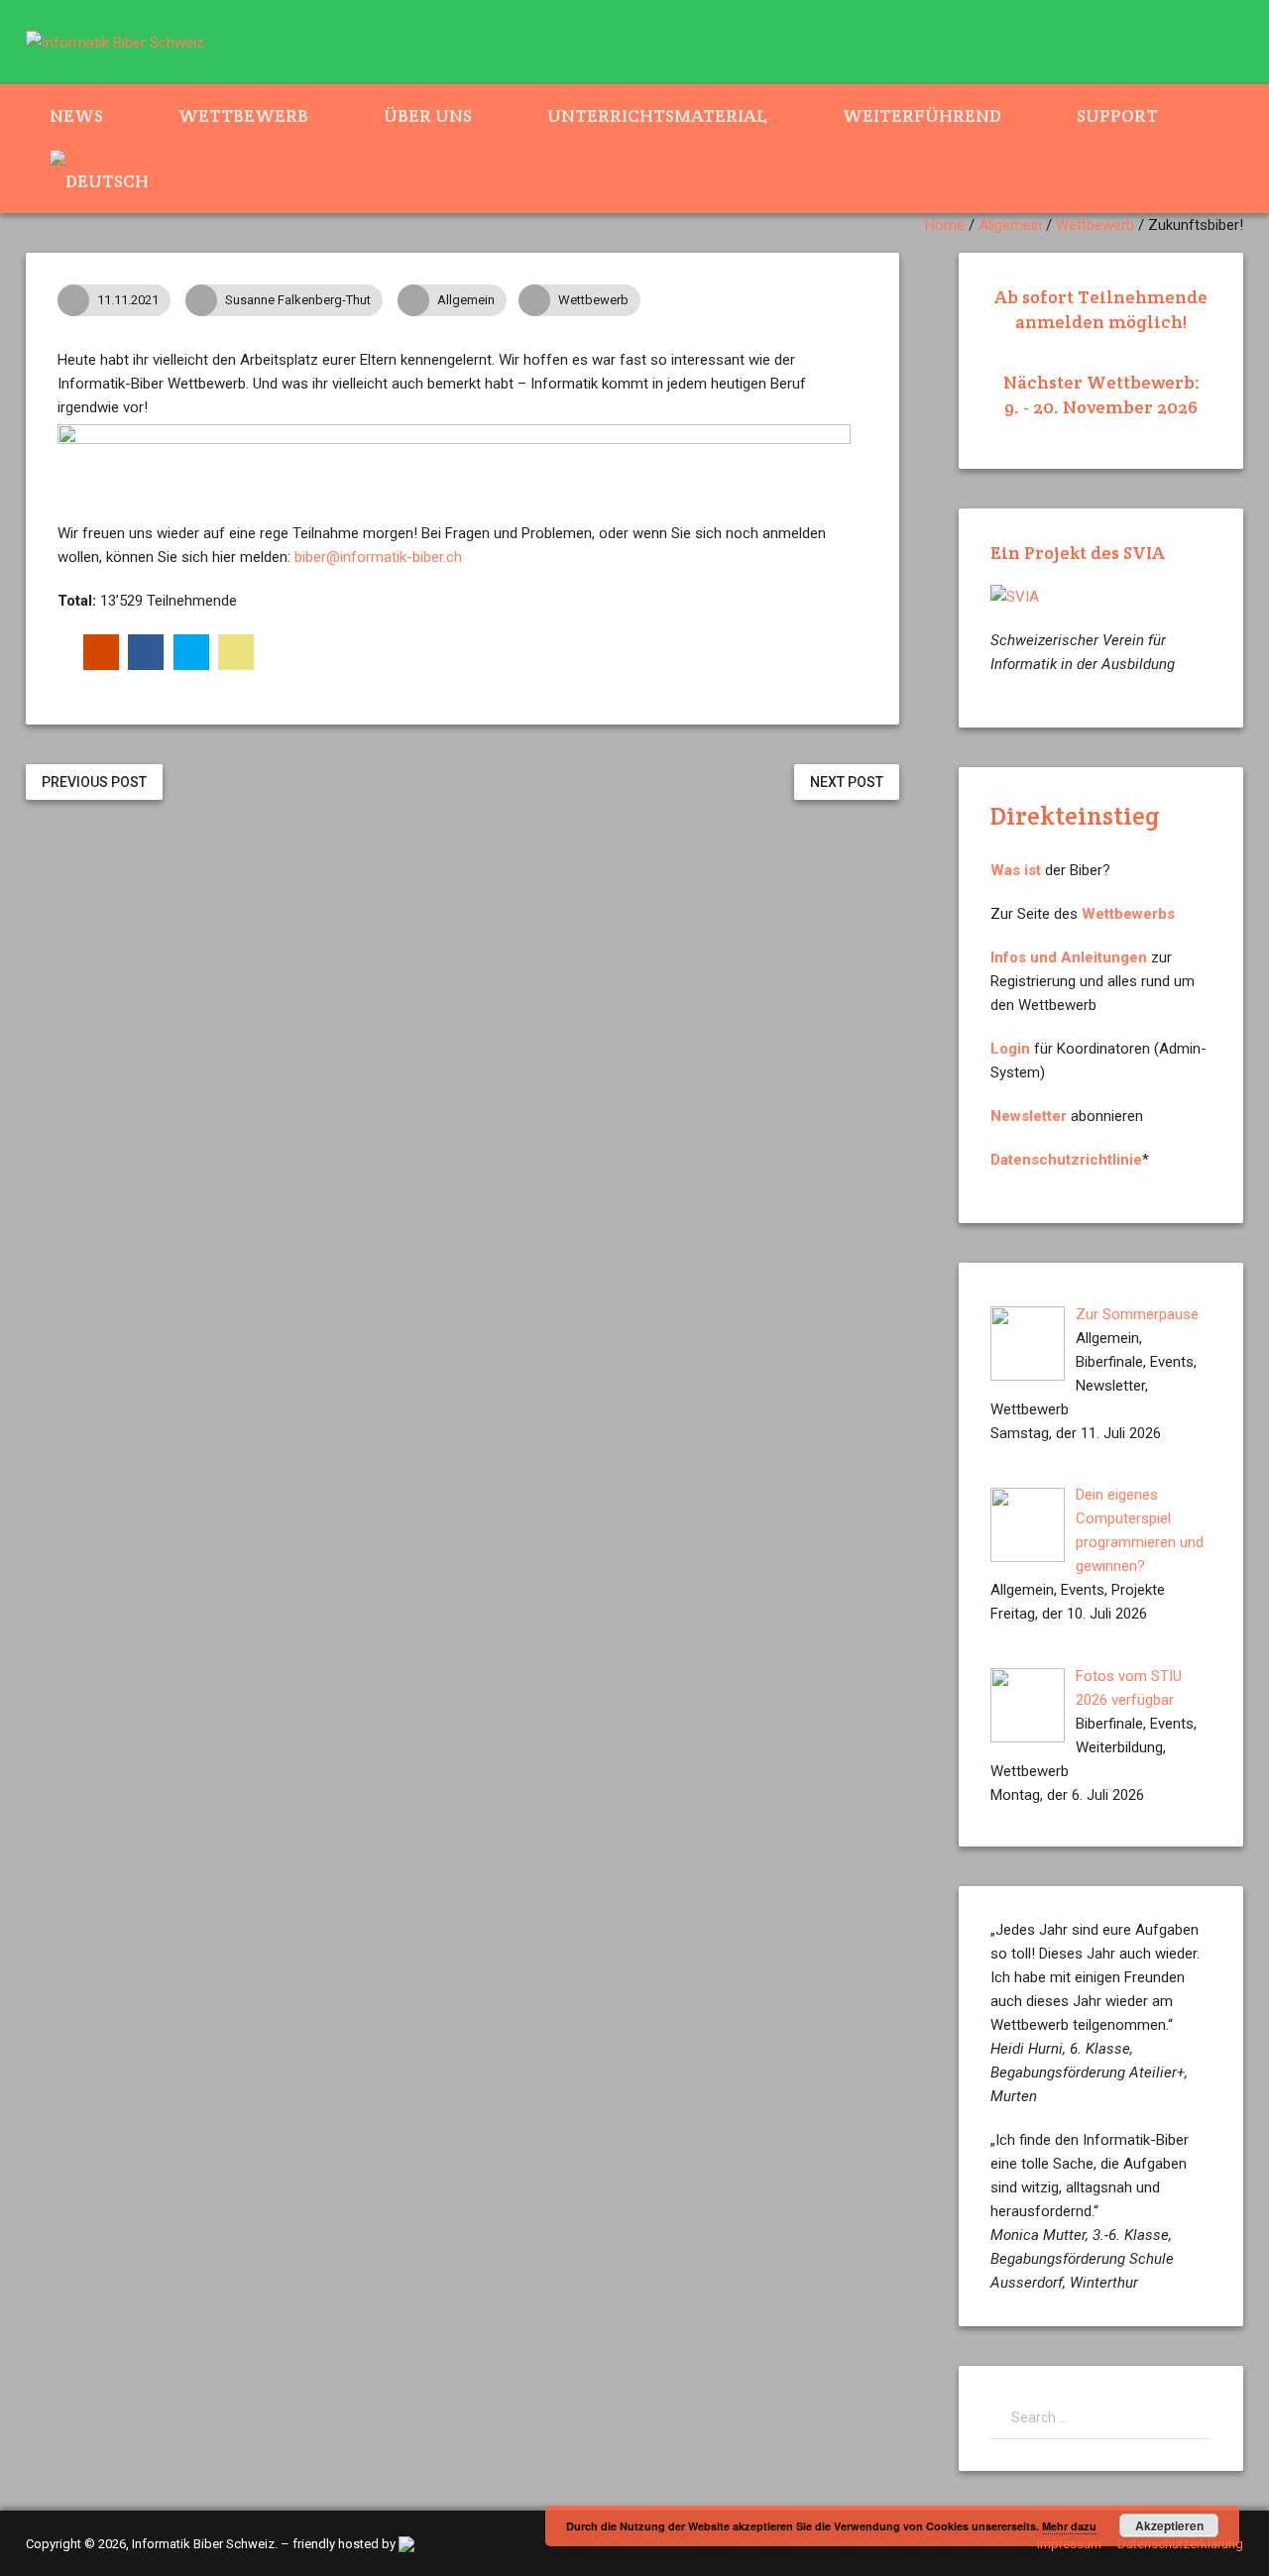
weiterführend (922, 115)
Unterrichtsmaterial (657, 115)
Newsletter (1029, 1116)
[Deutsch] (111, 180)
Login (1010, 1049)
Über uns (428, 115)
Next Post (847, 782)
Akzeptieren (1169, 2525)
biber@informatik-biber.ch (378, 557)
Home (945, 225)
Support (1117, 115)
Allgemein (1010, 225)
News (76, 115)
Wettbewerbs (1128, 914)
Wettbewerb (243, 115)
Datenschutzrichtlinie (1066, 1160)
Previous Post (94, 782)
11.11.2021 (128, 300)
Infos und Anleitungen (1069, 957)
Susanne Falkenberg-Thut (298, 300)
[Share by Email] (236, 652)
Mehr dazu (1069, 2526)
